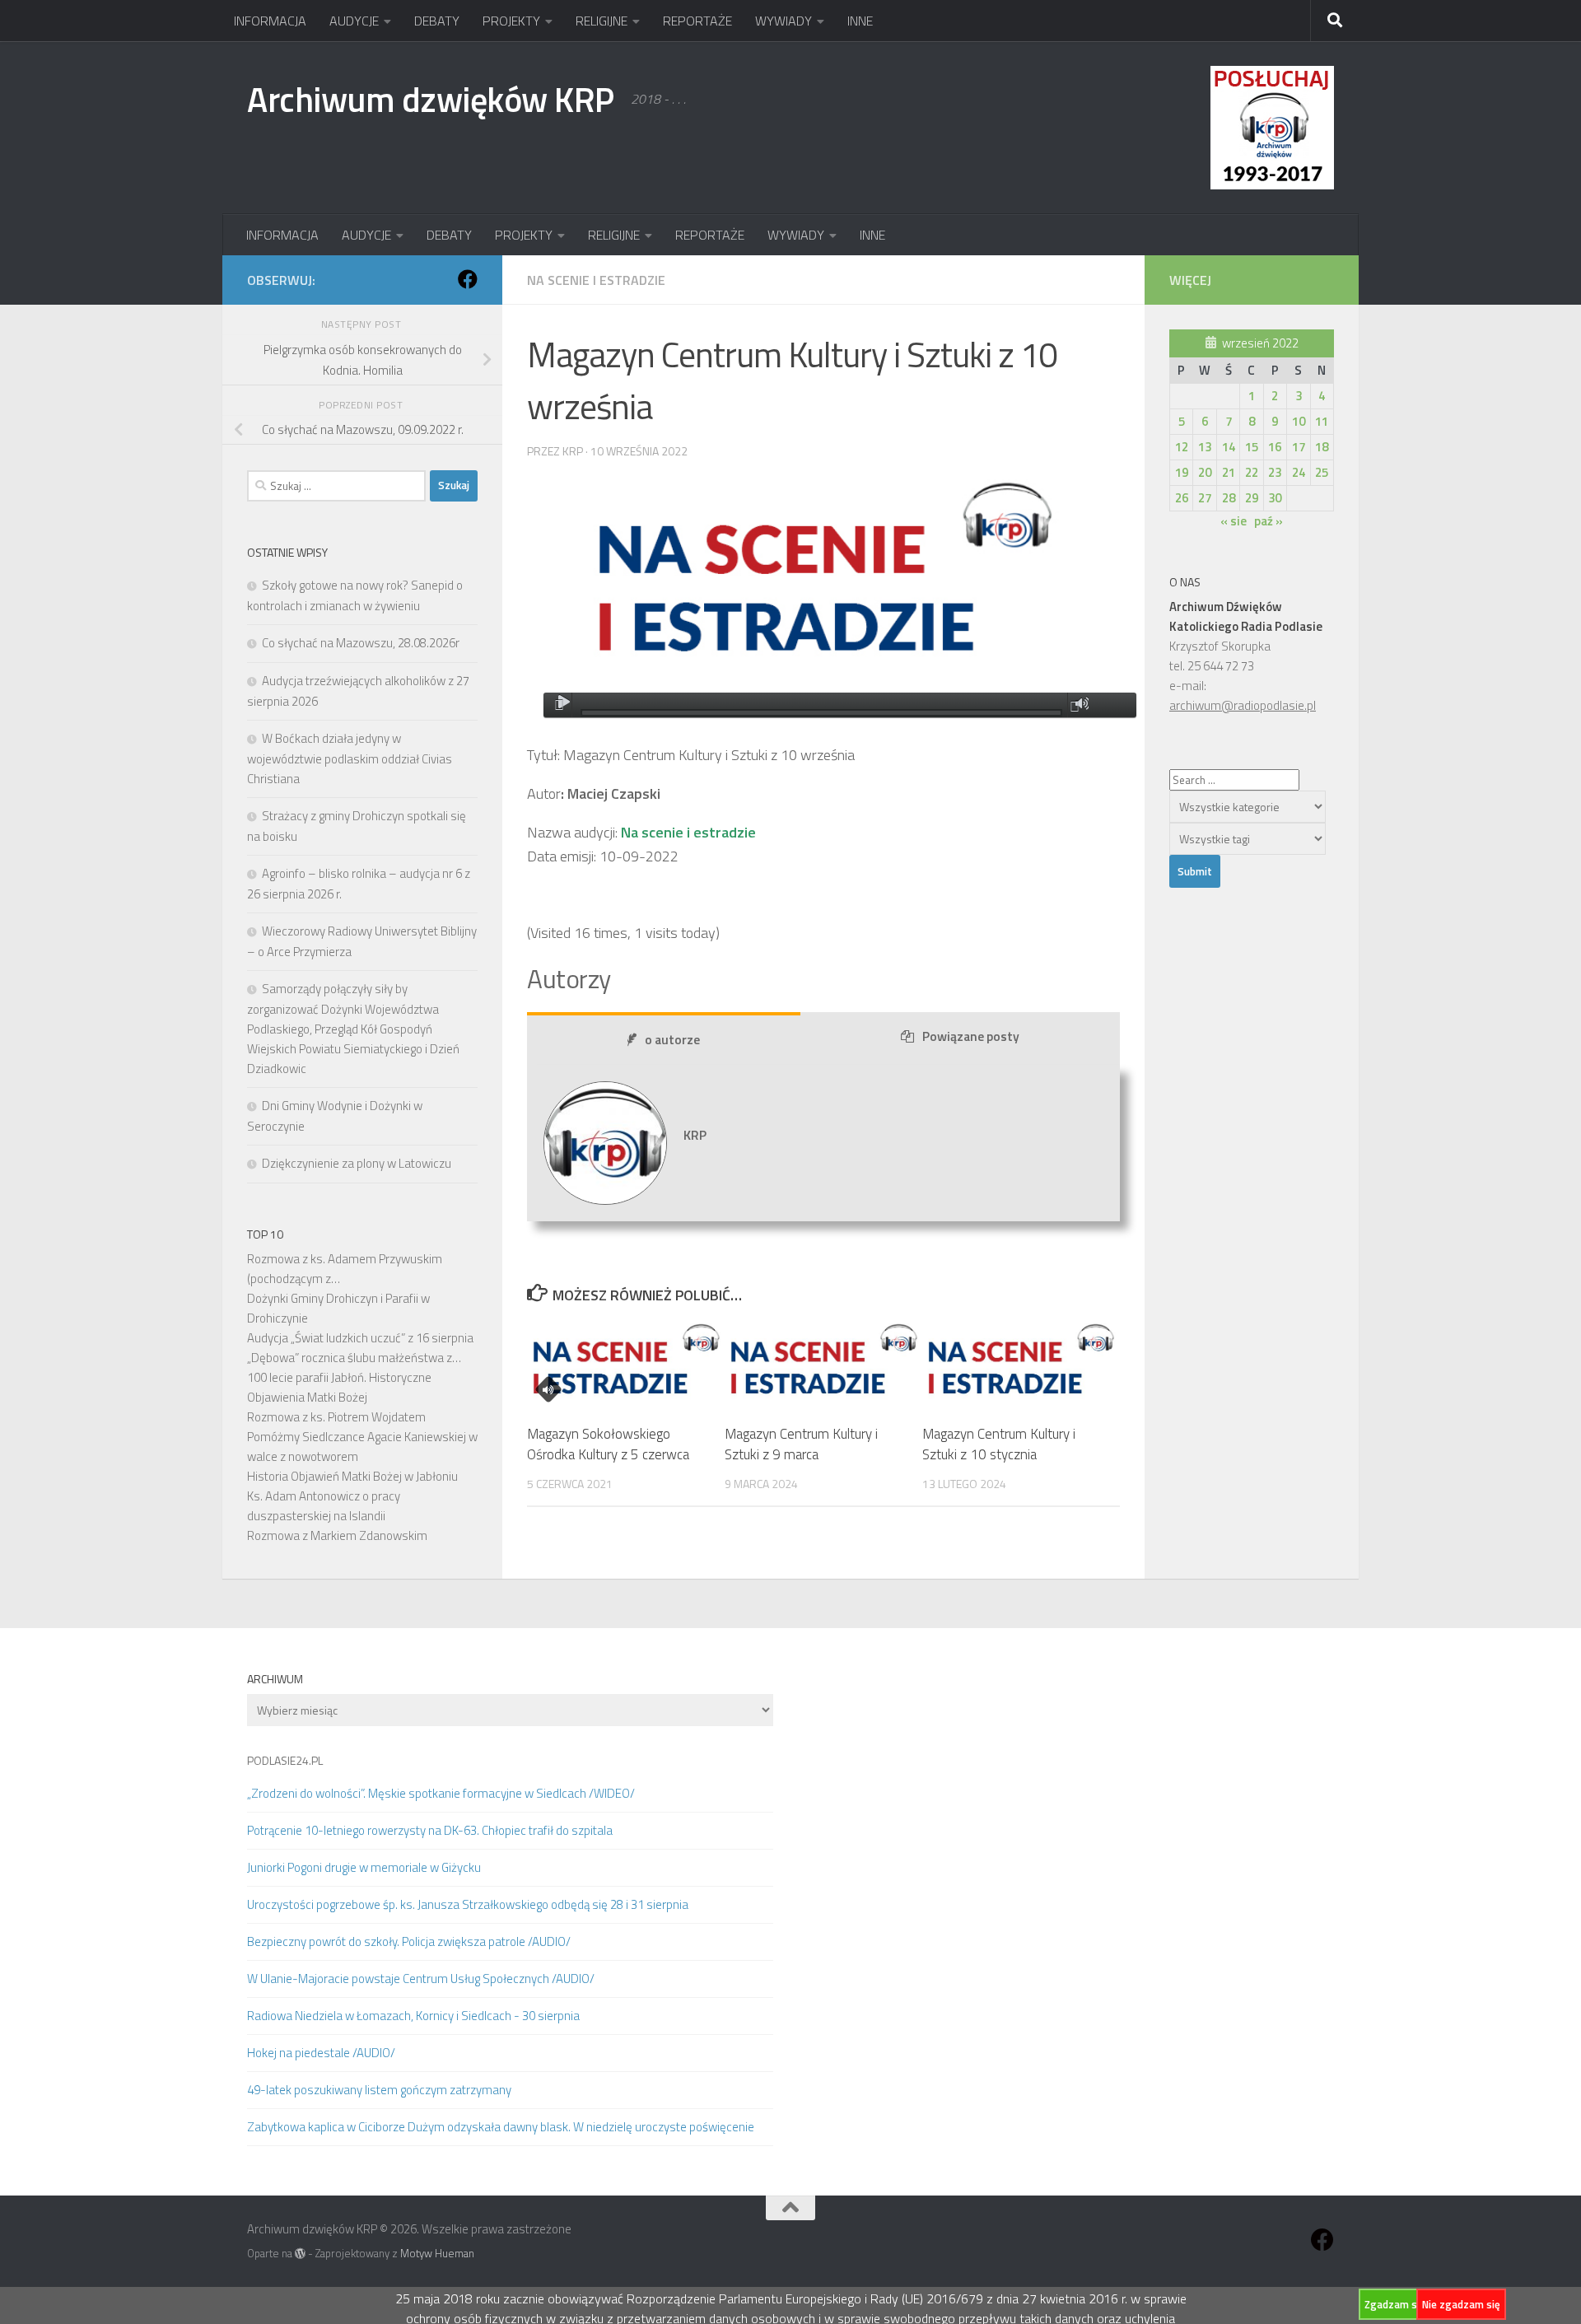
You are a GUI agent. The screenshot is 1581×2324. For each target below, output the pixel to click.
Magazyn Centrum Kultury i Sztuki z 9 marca (801, 1444)
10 (1299, 421)
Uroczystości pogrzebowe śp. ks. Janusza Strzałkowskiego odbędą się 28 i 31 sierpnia (468, 1904)
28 (1229, 498)
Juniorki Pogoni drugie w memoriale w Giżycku (364, 1867)
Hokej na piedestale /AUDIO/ (321, 2053)
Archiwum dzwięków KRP (431, 99)
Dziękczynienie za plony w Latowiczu (357, 1163)
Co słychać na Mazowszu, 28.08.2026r (361, 643)
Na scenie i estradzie (596, 280)
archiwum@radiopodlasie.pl (1243, 705)
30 (1275, 498)
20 (1205, 472)
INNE (860, 21)
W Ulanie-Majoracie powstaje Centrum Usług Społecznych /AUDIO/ (421, 1979)
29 (1252, 498)
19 (1182, 472)
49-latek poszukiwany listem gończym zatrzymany (379, 2090)
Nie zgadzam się (1461, 2304)
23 (1275, 472)
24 (1299, 472)
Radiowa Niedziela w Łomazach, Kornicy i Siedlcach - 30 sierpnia (413, 2016)
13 (1205, 447)
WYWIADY (784, 21)
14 (1229, 447)
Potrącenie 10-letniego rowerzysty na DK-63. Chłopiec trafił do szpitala (430, 1830)
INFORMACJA (270, 21)
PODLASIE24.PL (285, 1760)
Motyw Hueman (437, 2253)
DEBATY (437, 21)
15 (1252, 447)
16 (1275, 447)
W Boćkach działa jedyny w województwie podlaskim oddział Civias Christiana (350, 758)
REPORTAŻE (697, 21)
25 (1322, 472)
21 (1229, 472)
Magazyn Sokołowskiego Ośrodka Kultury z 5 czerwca (608, 1444)
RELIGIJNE (602, 21)
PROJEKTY (511, 21)
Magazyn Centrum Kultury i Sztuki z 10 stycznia (999, 1444)
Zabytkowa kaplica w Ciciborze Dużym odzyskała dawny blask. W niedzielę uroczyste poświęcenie (501, 2127)
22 (1252, 472)
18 (1322, 447)
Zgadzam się (1395, 2304)
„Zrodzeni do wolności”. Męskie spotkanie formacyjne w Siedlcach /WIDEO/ (441, 1793)
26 (1182, 498)
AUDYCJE (354, 21)
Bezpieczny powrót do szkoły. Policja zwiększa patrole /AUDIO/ (409, 1941)
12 (1182, 447)
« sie (1234, 521)
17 (1299, 447)
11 (1322, 421)
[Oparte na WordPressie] (300, 2254)
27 (1205, 498)
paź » (1269, 521)
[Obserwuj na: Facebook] (468, 279)
